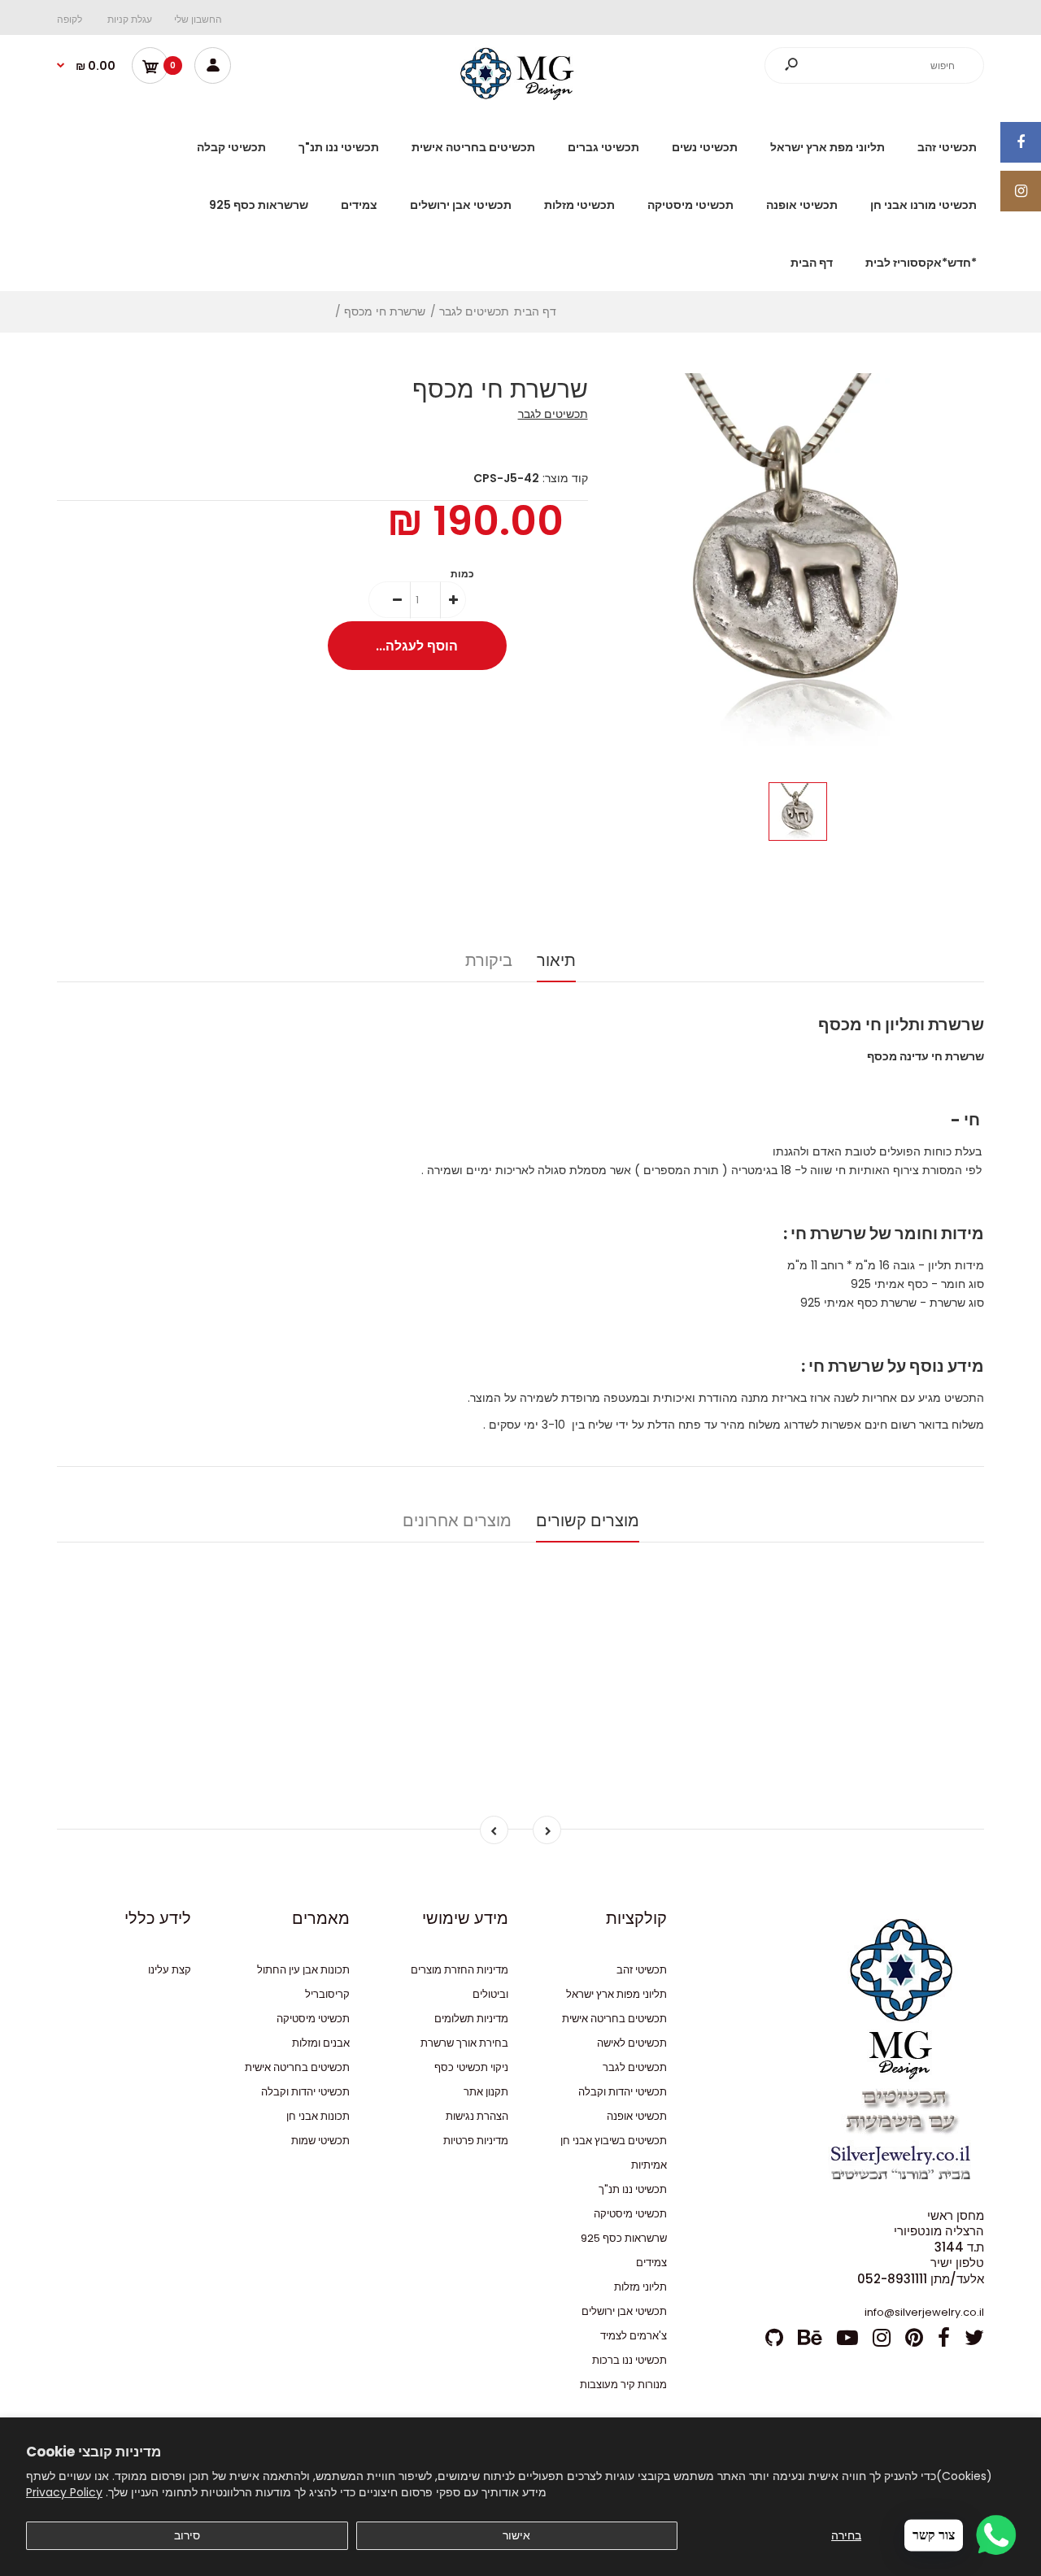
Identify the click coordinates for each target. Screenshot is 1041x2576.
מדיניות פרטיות (476, 2141)
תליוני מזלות (640, 2287)
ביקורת (489, 960)
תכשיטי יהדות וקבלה (623, 2092)
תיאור (556, 960)
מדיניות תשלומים (471, 2019)
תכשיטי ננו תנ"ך (633, 2189)
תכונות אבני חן (318, 2116)
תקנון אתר (486, 2092)
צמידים (651, 2263)
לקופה (70, 19)
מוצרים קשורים (588, 1521)
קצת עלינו (170, 1970)
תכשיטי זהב (642, 1970)
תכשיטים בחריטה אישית (614, 2019)
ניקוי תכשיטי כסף (471, 2067)
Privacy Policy (64, 2492)
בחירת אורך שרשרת (464, 2043)
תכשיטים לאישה (632, 2043)
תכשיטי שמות (320, 2141)
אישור (516, 2535)
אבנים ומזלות (321, 2043)
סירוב (187, 2535)
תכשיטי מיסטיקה (630, 2214)
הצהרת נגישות (477, 2116)
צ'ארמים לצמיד (634, 2336)
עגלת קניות (130, 19)
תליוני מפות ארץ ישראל (616, 1994)
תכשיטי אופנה (637, 2116)
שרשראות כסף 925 (624, 2238)
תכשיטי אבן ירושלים (624, 2311)
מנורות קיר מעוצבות (623, 2385)
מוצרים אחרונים (457, 1521)
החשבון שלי (198, 19)
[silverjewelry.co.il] (520, 96)
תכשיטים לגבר (553, 414)
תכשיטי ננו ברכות (629, 2360)
